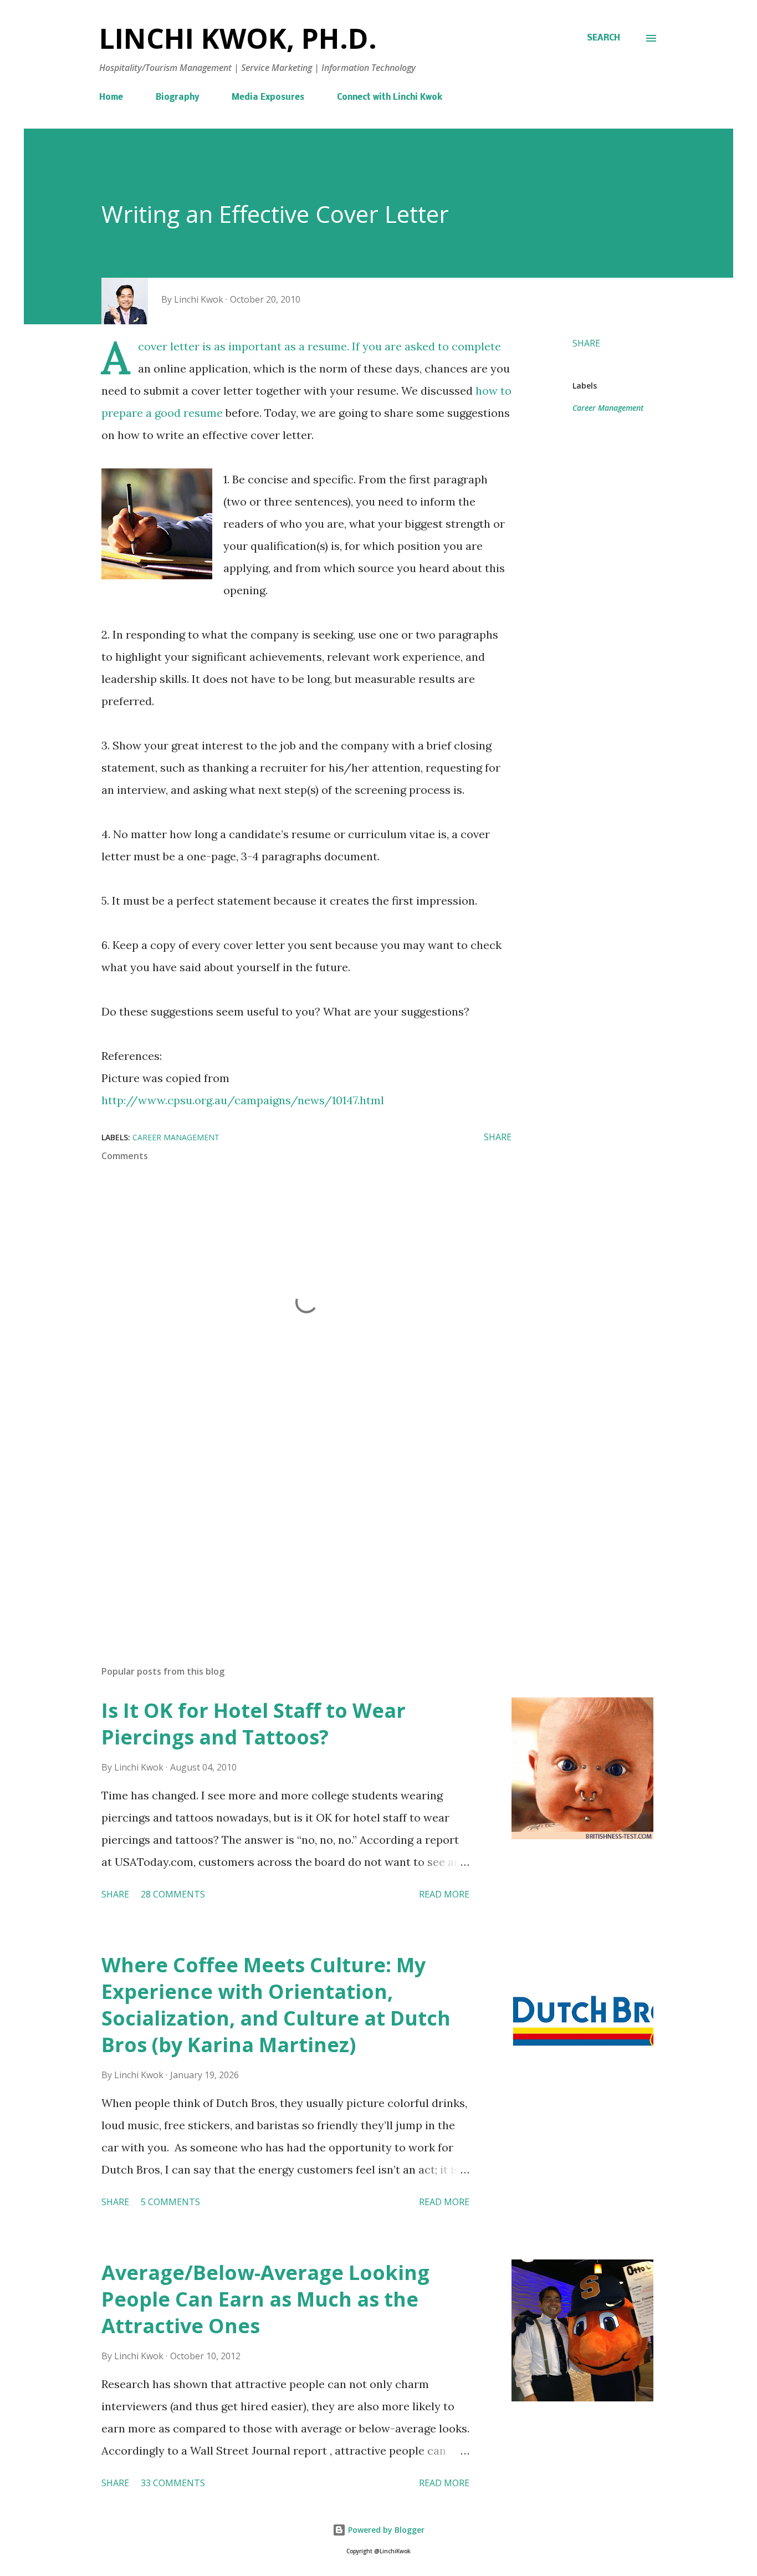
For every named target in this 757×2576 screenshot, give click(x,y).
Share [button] (586, 343)
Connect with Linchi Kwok (390, 98)
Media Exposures (268, 98)
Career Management (608, 408)
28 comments (173, 1894)
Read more (444, 1894)
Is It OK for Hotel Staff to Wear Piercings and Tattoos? (254, 1724)
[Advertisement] (289, 1527)
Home (111, 98)
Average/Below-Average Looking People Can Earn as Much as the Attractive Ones (265, 2299)
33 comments (173, 2483)
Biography (177, 98)
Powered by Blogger (385, 2530)
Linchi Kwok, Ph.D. (238, 38)
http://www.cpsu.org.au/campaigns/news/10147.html (243, 1100)
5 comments (170, 2202)
